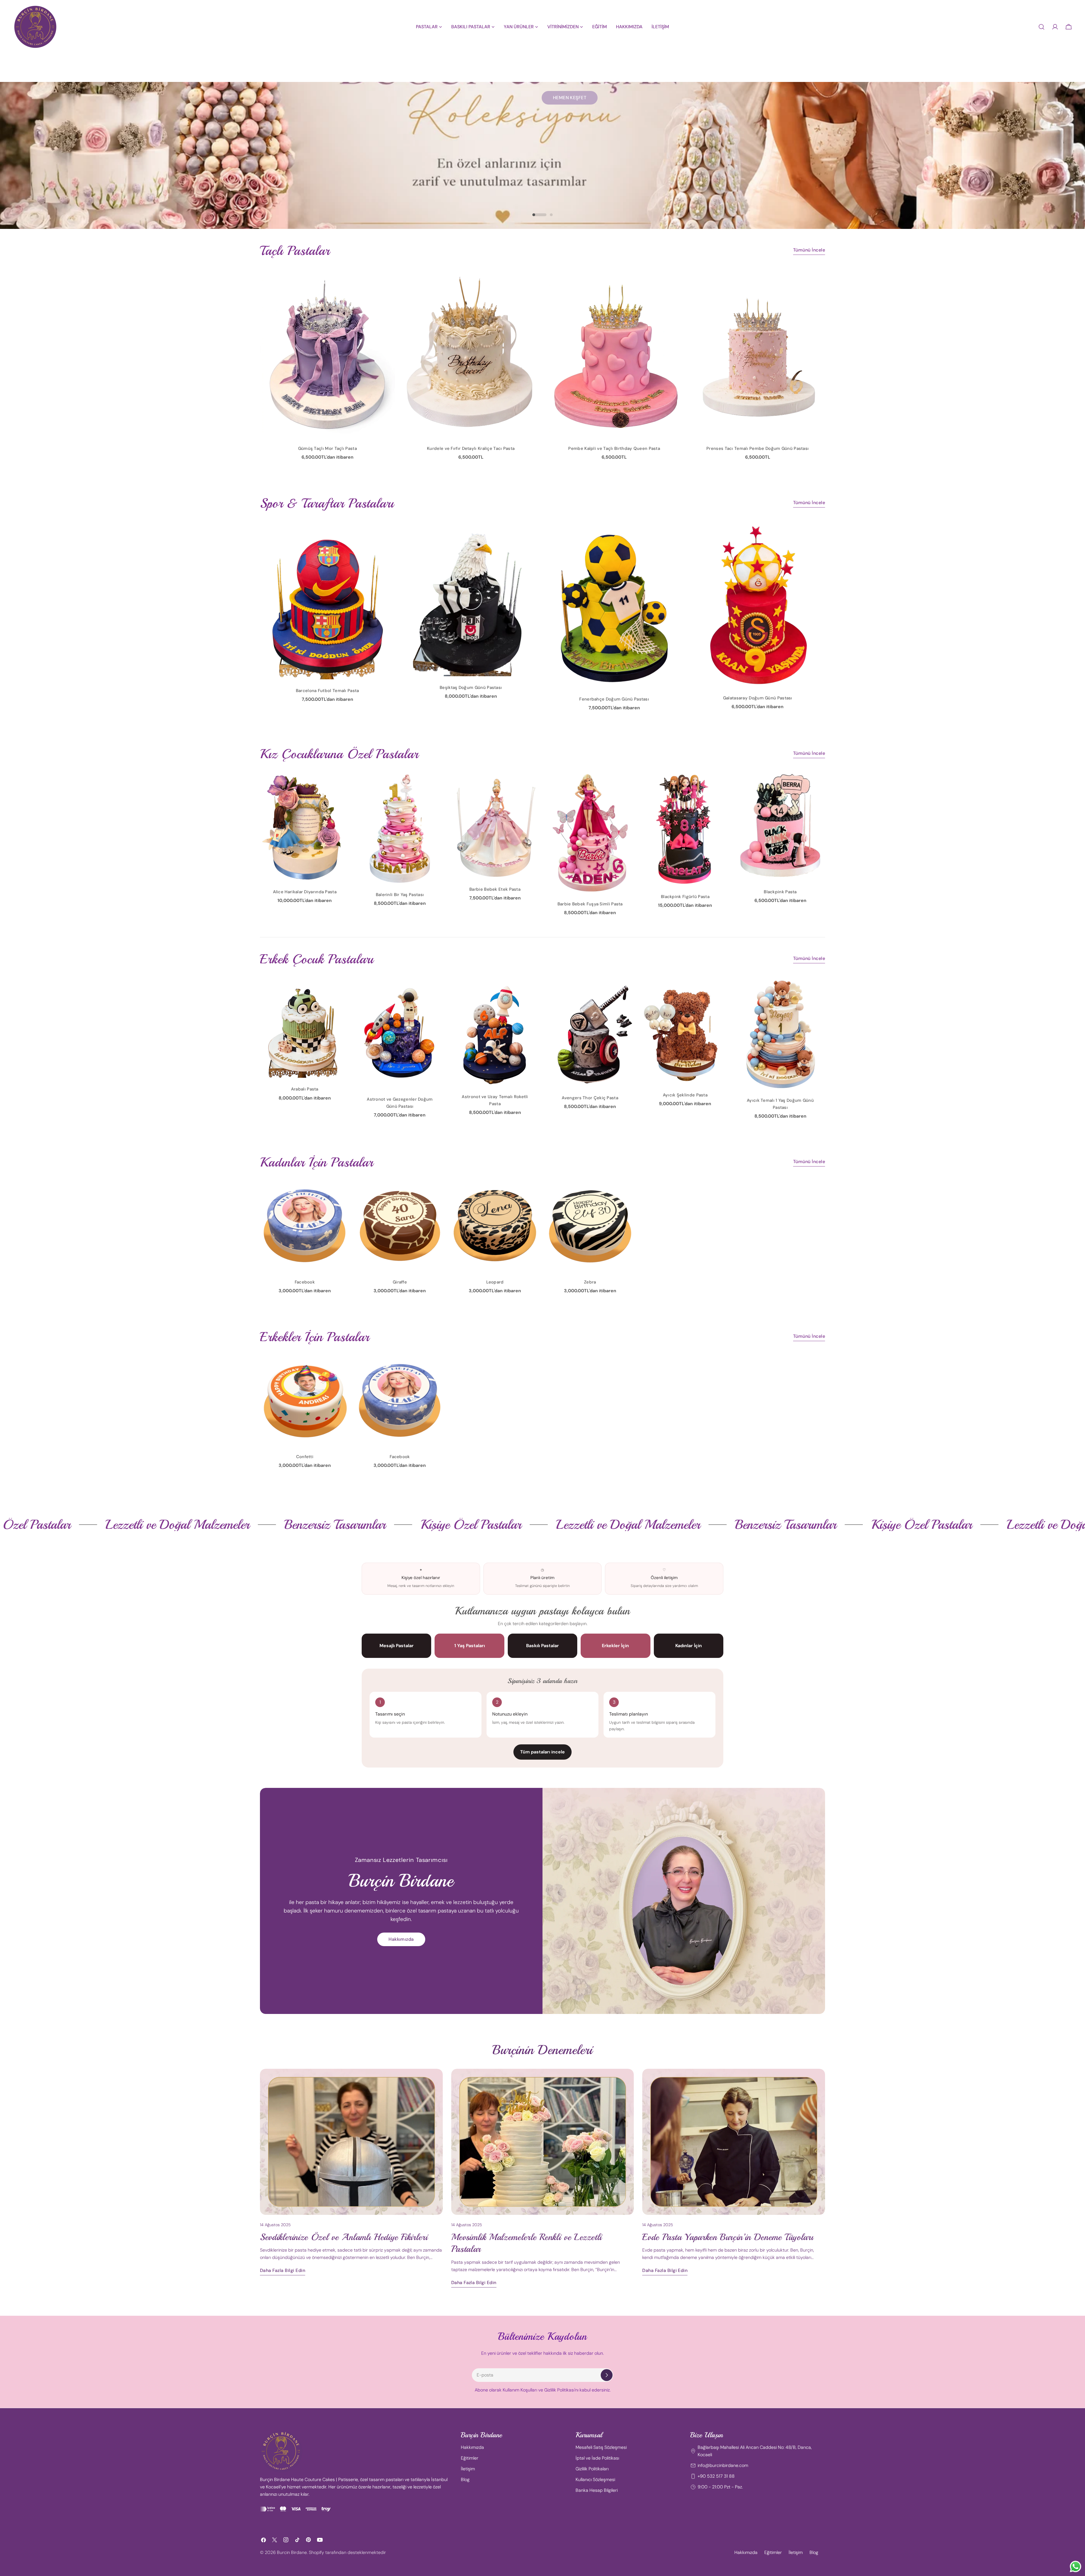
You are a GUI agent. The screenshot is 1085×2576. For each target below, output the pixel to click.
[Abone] (607, 2375)
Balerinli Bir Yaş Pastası (400, 895)
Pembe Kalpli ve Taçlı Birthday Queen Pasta (614, 448)
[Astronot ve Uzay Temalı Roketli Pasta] (495, 1032)
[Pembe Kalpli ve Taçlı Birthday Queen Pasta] (614, 353)
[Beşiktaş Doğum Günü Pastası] (471, 599)
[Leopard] (495, 1226)
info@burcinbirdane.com (723, 2465)
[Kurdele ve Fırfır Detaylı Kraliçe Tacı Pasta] (471, 353)
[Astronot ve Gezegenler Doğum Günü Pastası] (400, 1033)
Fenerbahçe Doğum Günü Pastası (614, 699)
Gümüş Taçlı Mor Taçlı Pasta (327, 448)
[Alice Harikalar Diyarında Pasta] (305, 827)
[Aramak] (1041, 27)
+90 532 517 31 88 (716, 2476)
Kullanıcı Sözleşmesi (595, 2479)
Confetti (305, 1457)
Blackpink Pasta (780, 892)
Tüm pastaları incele (542, 1752)
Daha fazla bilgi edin (283, 2270)
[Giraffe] (400, 1226)
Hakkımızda (401, 1939)
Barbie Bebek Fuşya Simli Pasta (590, 904)
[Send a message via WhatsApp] (1076, 2567)
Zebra (590, 1282)
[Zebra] (590, 1226)
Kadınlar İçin (689, 1646)
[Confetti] (305, 1401)
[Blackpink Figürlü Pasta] (685, 829)
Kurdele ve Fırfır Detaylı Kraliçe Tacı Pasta (471, 448)
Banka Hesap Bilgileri (597, 2490)
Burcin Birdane (292, 2552)
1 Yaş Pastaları (470, 1646)
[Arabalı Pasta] (305, 1028)
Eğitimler (470, 2458)
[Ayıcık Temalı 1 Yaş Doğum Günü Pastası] (780, 1034)
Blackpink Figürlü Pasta (685, 897)
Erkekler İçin (615, 1646)
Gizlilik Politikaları (592, 2469)
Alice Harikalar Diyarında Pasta (305, 892)
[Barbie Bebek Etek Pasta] (495, 825)
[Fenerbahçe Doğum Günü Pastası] (614, 605)
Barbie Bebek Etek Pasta (495, 889)
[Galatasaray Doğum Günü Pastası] (758, 605)
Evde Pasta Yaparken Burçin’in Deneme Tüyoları (728, 2237)
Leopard (495, 1282)
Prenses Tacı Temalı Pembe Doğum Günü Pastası (758, 448)
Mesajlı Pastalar (397, 1646)
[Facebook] (305, 1226)
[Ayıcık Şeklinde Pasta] (685, 1031)
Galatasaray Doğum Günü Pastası (758, 698)
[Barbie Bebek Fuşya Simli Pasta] (590, 833)
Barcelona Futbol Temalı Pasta (327, 691)
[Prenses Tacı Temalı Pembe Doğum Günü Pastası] (758, 353)
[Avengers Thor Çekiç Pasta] (590, 1032)
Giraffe (400, 1282)
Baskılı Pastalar (542, 1646)
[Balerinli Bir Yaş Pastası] (400, 828)
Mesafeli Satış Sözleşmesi (601, 2447)
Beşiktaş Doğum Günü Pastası (471, 688)
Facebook (305, 1282)
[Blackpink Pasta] (780, 827)
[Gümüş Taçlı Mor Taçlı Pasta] (327, 353)
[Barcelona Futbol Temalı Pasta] (327, 601)
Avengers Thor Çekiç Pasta (590, 1098)
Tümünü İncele (809, 250)
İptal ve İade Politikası (597, 2458)
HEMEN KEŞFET (570, 166)
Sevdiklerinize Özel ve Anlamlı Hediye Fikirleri (344, 2237)
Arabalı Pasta (305, 1089)
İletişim (468, 2469)
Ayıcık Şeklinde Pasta (685, 1095)
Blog (465, 2479)
